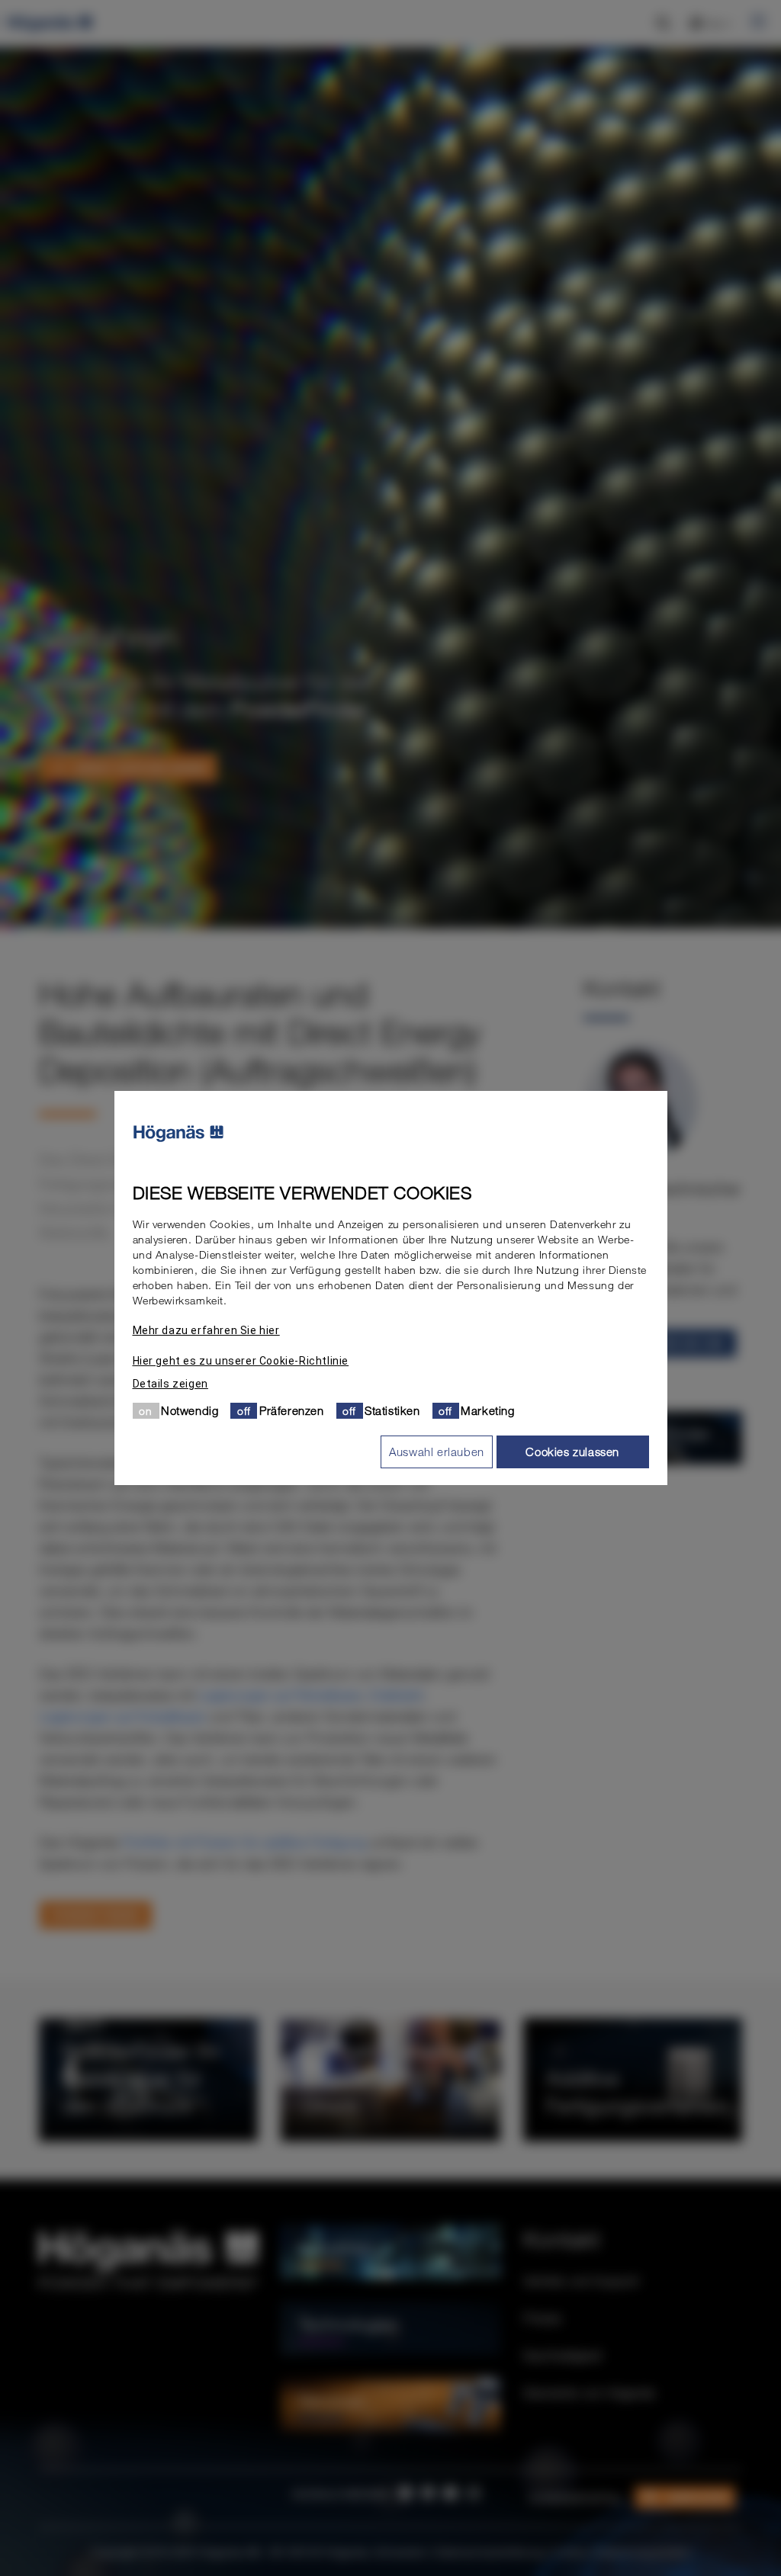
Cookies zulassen (572, 1452)
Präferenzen (292, 1410)
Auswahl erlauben (437, 1452)
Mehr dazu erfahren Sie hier (206, 1330)
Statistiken (392, 1410)
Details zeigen (170, 1384)
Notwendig (190, 1410)
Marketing (487, 1410)
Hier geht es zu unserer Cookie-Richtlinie (241, 1361)
